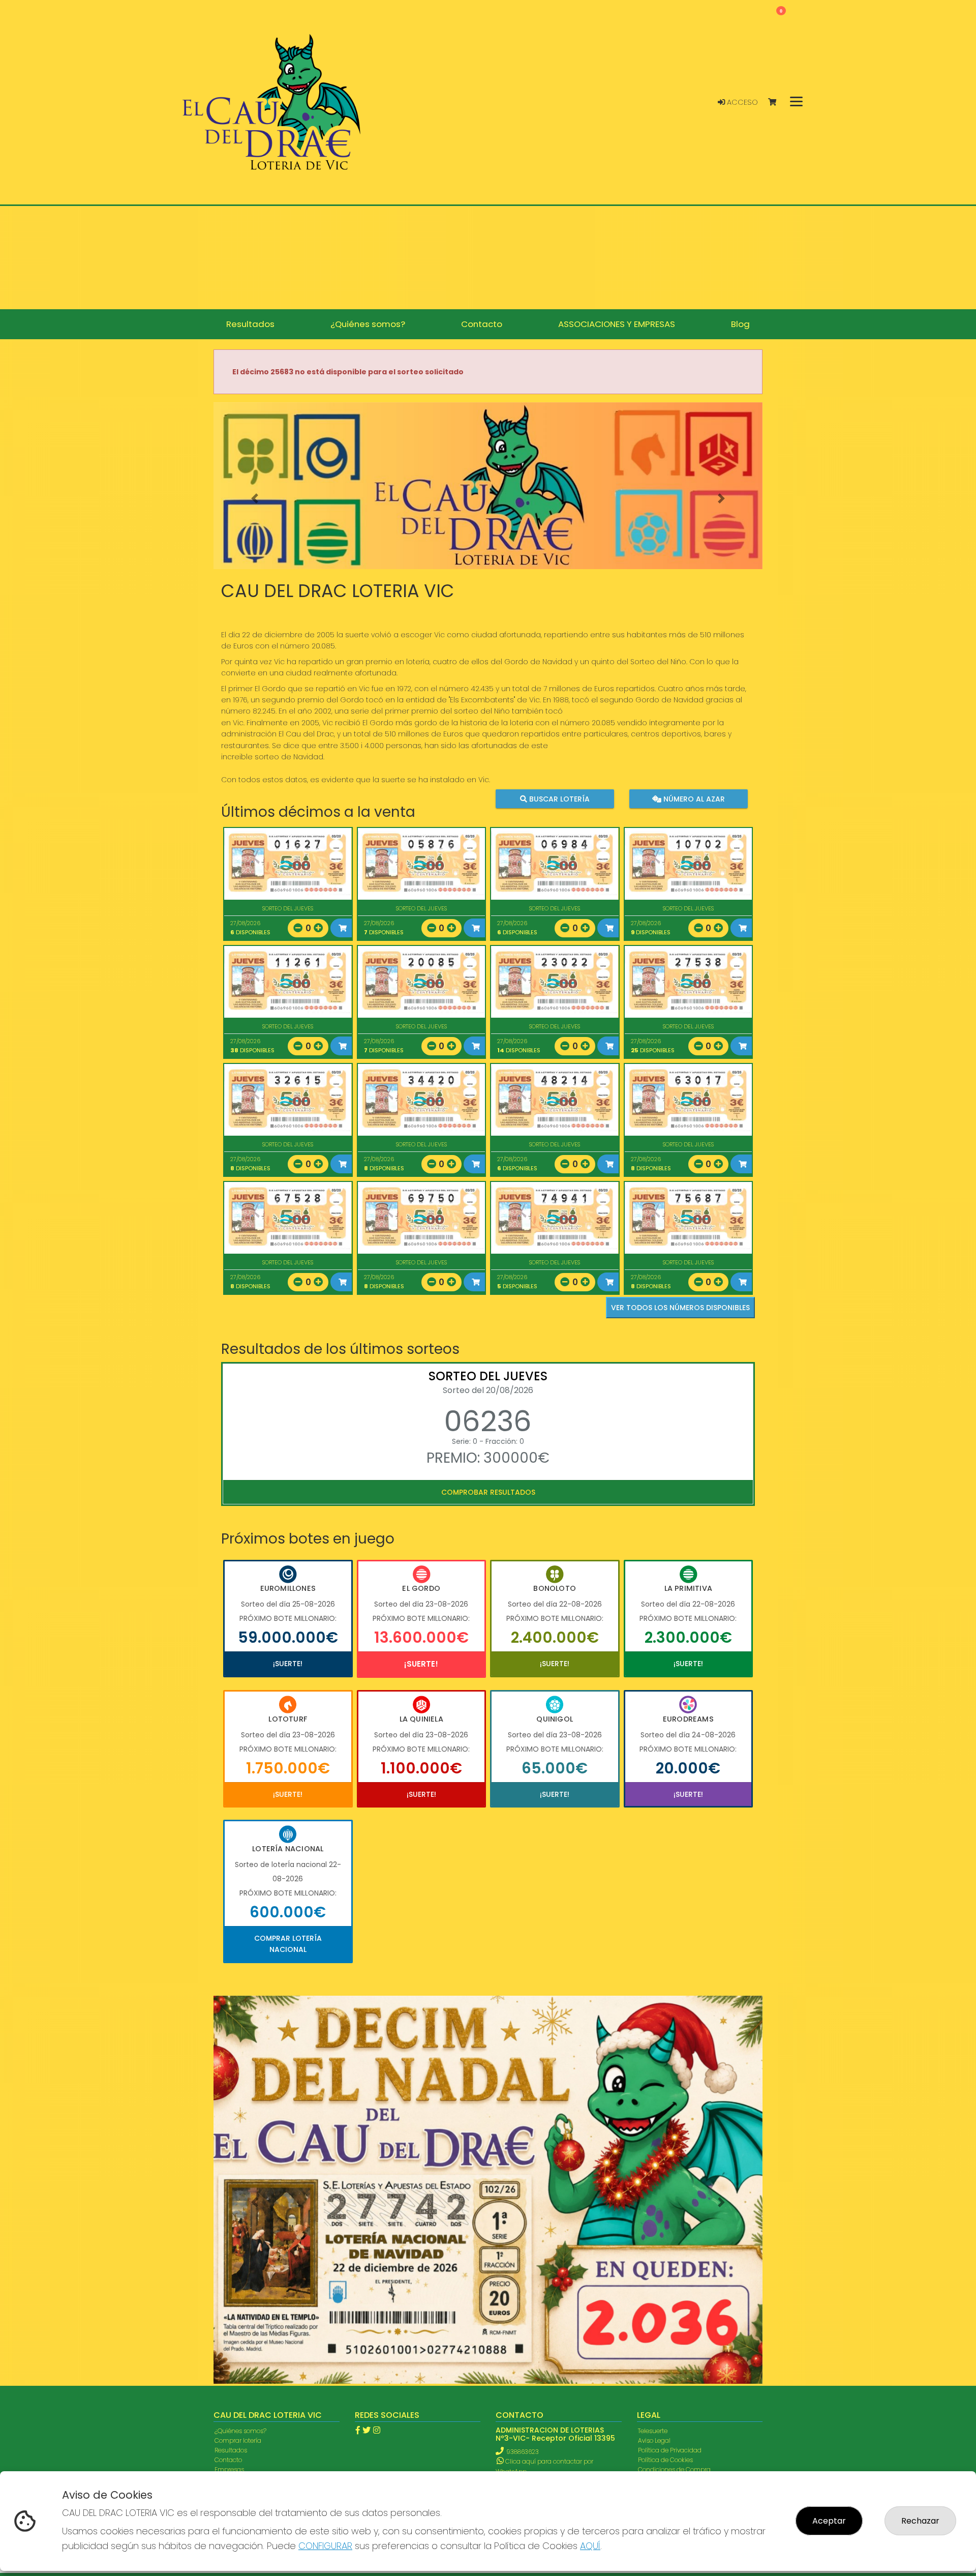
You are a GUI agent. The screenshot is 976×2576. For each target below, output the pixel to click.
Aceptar (829, 2521)
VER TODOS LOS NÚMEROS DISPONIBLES (680, 1308)
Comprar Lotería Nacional (288, 1944)
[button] (255, 499)
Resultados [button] (250, 324)
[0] (777, 102)
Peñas (224, 2193)
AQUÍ (590, 2546)
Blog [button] (740, 324)
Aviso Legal (654, 2144)
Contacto (228, 2164)
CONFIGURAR (325, 2546)
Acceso (741, 102)
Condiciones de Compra (674, 2173)
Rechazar (920, 2521)
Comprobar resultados (488, 1492)
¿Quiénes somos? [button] (368, 324)
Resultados (231, 2154)
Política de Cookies (665, 2164)
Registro (226, 2213)
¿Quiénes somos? (240, 2134)
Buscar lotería (558, 799)
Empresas (229, 2173)
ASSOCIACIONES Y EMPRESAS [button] (617, 324)
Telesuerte (653, 2134)
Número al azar (693, 799)
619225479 (520, 2185)
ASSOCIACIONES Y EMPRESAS (256, 2183)
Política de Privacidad (670, 2154)
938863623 (523, 2156)
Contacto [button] (482, 324)
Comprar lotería (238, 2144)
